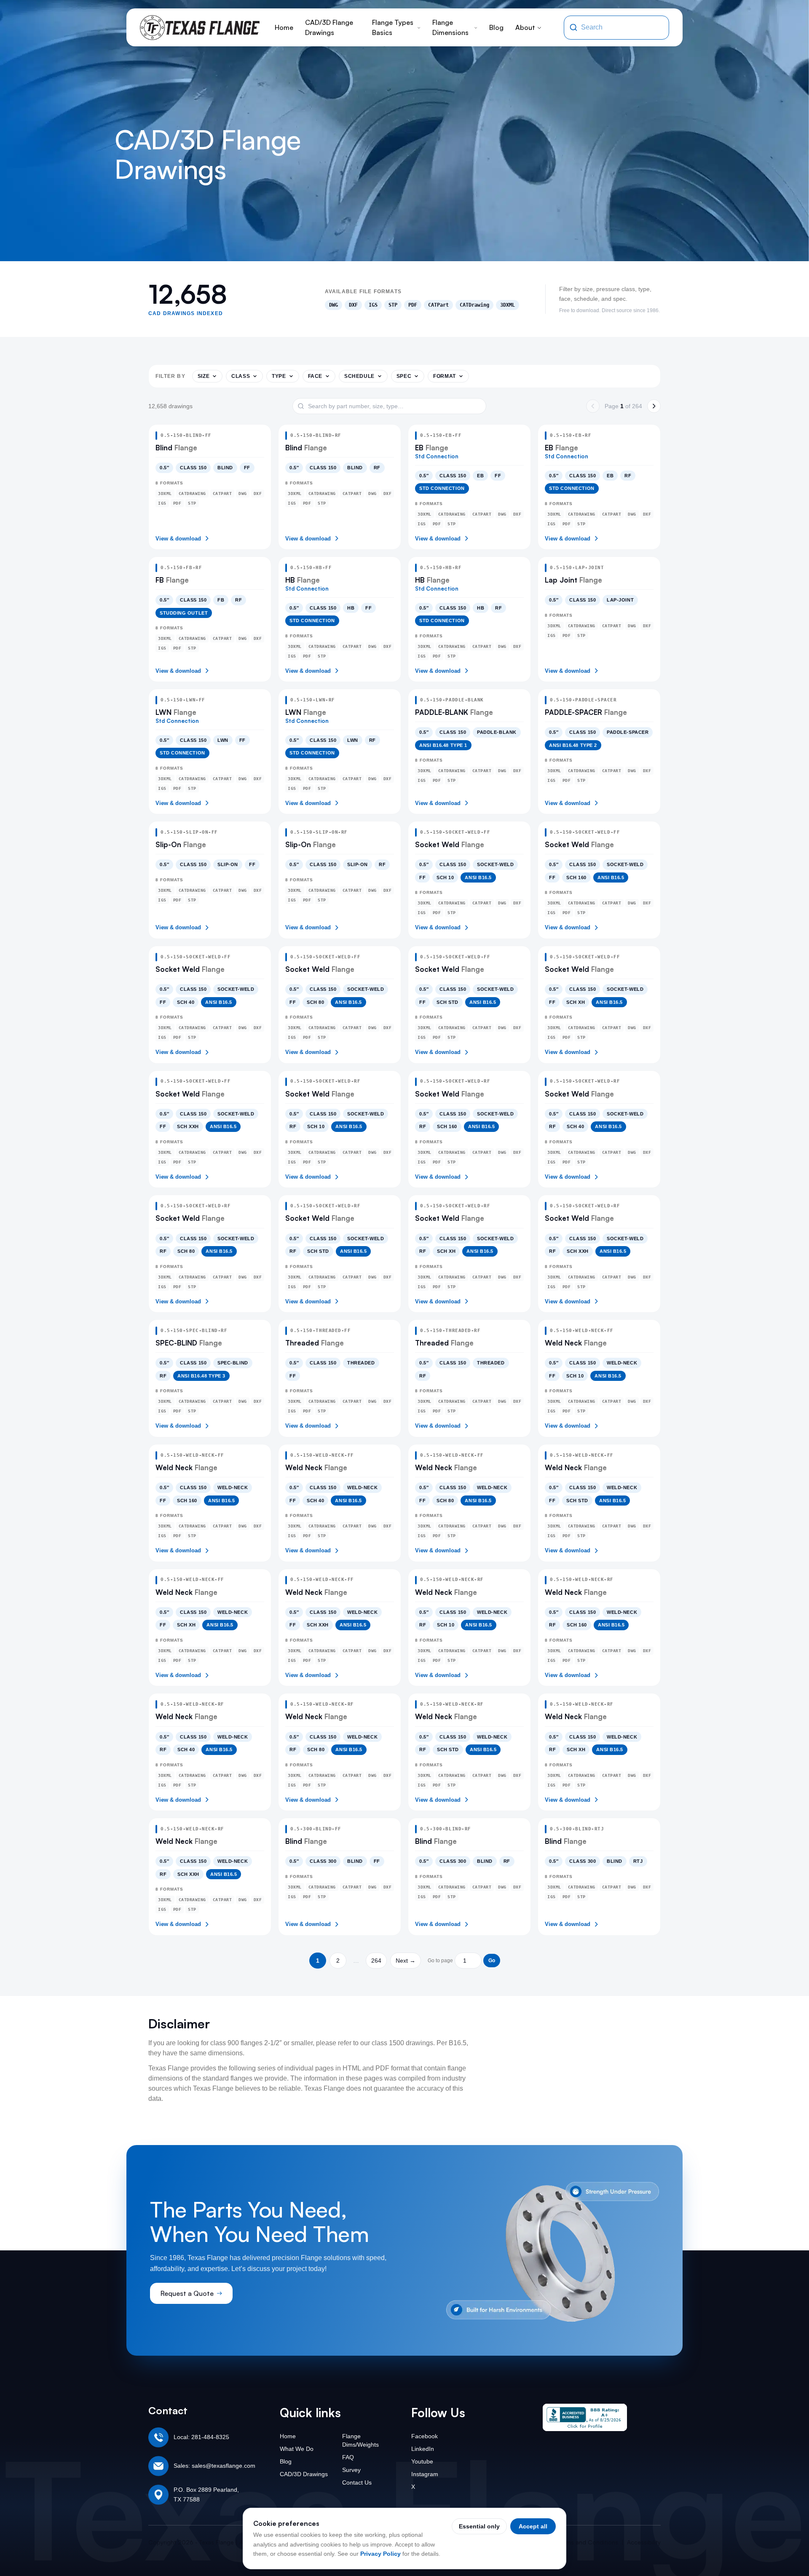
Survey (351, 2470)
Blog (496, 27)
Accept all (533, 2526)
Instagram (425, 2474)
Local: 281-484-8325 (201, 2437)
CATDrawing (474, 305)
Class (241, 376)
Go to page (440, 1961)
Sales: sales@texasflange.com (214, 2466)
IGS (373, 305)
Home (284, 27)
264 (376, 1961)
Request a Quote (187, 2293)
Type (279, 376)
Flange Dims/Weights (360, 2440)
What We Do (297, 2449)
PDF (413, 305)
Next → (406, 1961)
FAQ (348, 2457)
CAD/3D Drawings (304, 2474)
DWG (334, 305)
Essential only (479, 2526)
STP (393, 305)
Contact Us (357, 2482)
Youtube (422, 2461)
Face (315, 376)
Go (492, 1961)
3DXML (508, 305)
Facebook (425, 2436)
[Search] (573, 27)
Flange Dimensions (450, 27)
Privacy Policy (380, 2554)
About (525, 27)
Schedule (359, 376)
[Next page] (654, 406)
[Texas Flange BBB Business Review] (585, 2417)
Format (445, 376)
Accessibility (644, 2542)
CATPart (438, 305)
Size (204, 376)
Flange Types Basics (393, 27)
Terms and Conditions (588, 2542)
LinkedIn (423, 2449)
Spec (404, 376)
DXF (353, 305)
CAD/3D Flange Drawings (329, 27)
